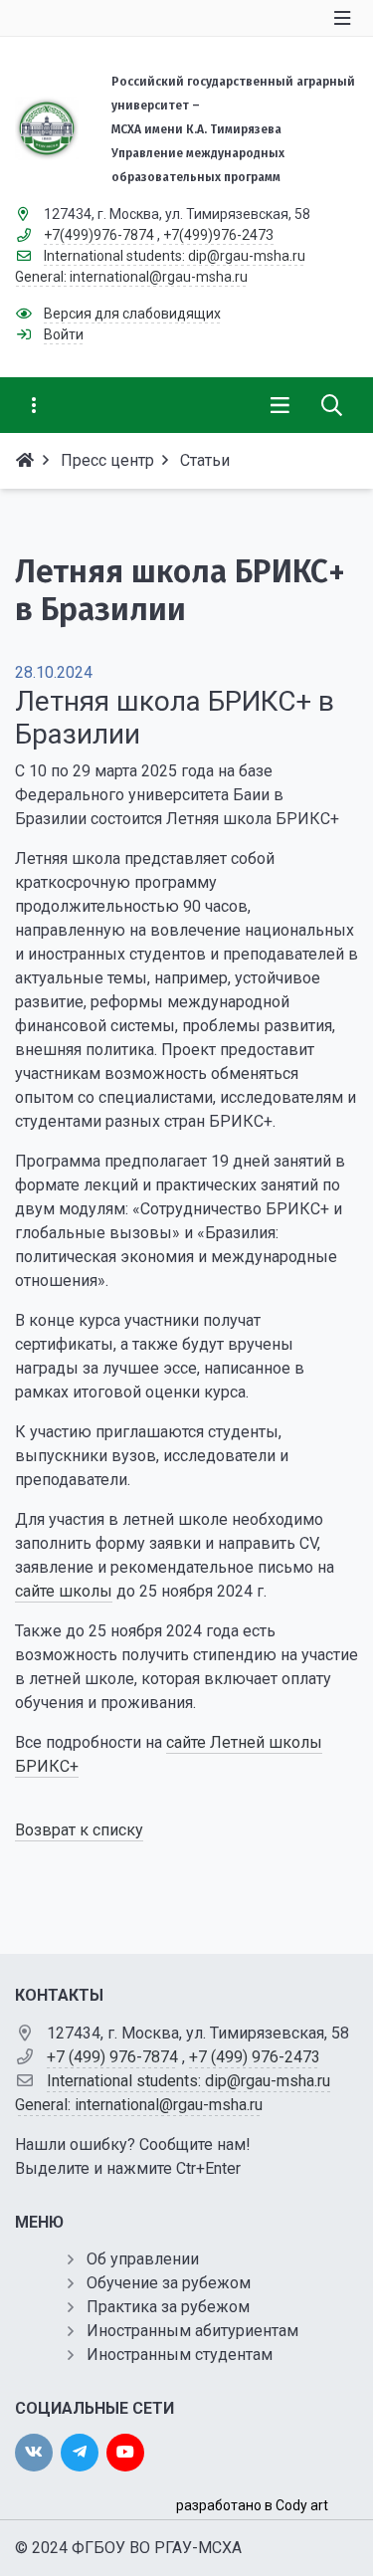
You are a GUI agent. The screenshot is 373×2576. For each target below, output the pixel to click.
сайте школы (64, 1591)
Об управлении (143, 2259)
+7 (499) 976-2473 (255, 2057)
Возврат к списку (79, 1830)
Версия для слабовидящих (132, 314)
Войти (64, 334)
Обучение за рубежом (169, 2283)
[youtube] (125, 2453)
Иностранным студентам (180, 2355)
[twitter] (80, 2453)
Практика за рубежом (168, 2307)
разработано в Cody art (252, 2505)
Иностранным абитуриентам (192, 2331)
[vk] (34, 2453)
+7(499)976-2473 (218, 235)
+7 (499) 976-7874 (112, 2057)
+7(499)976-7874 (99, 235)
